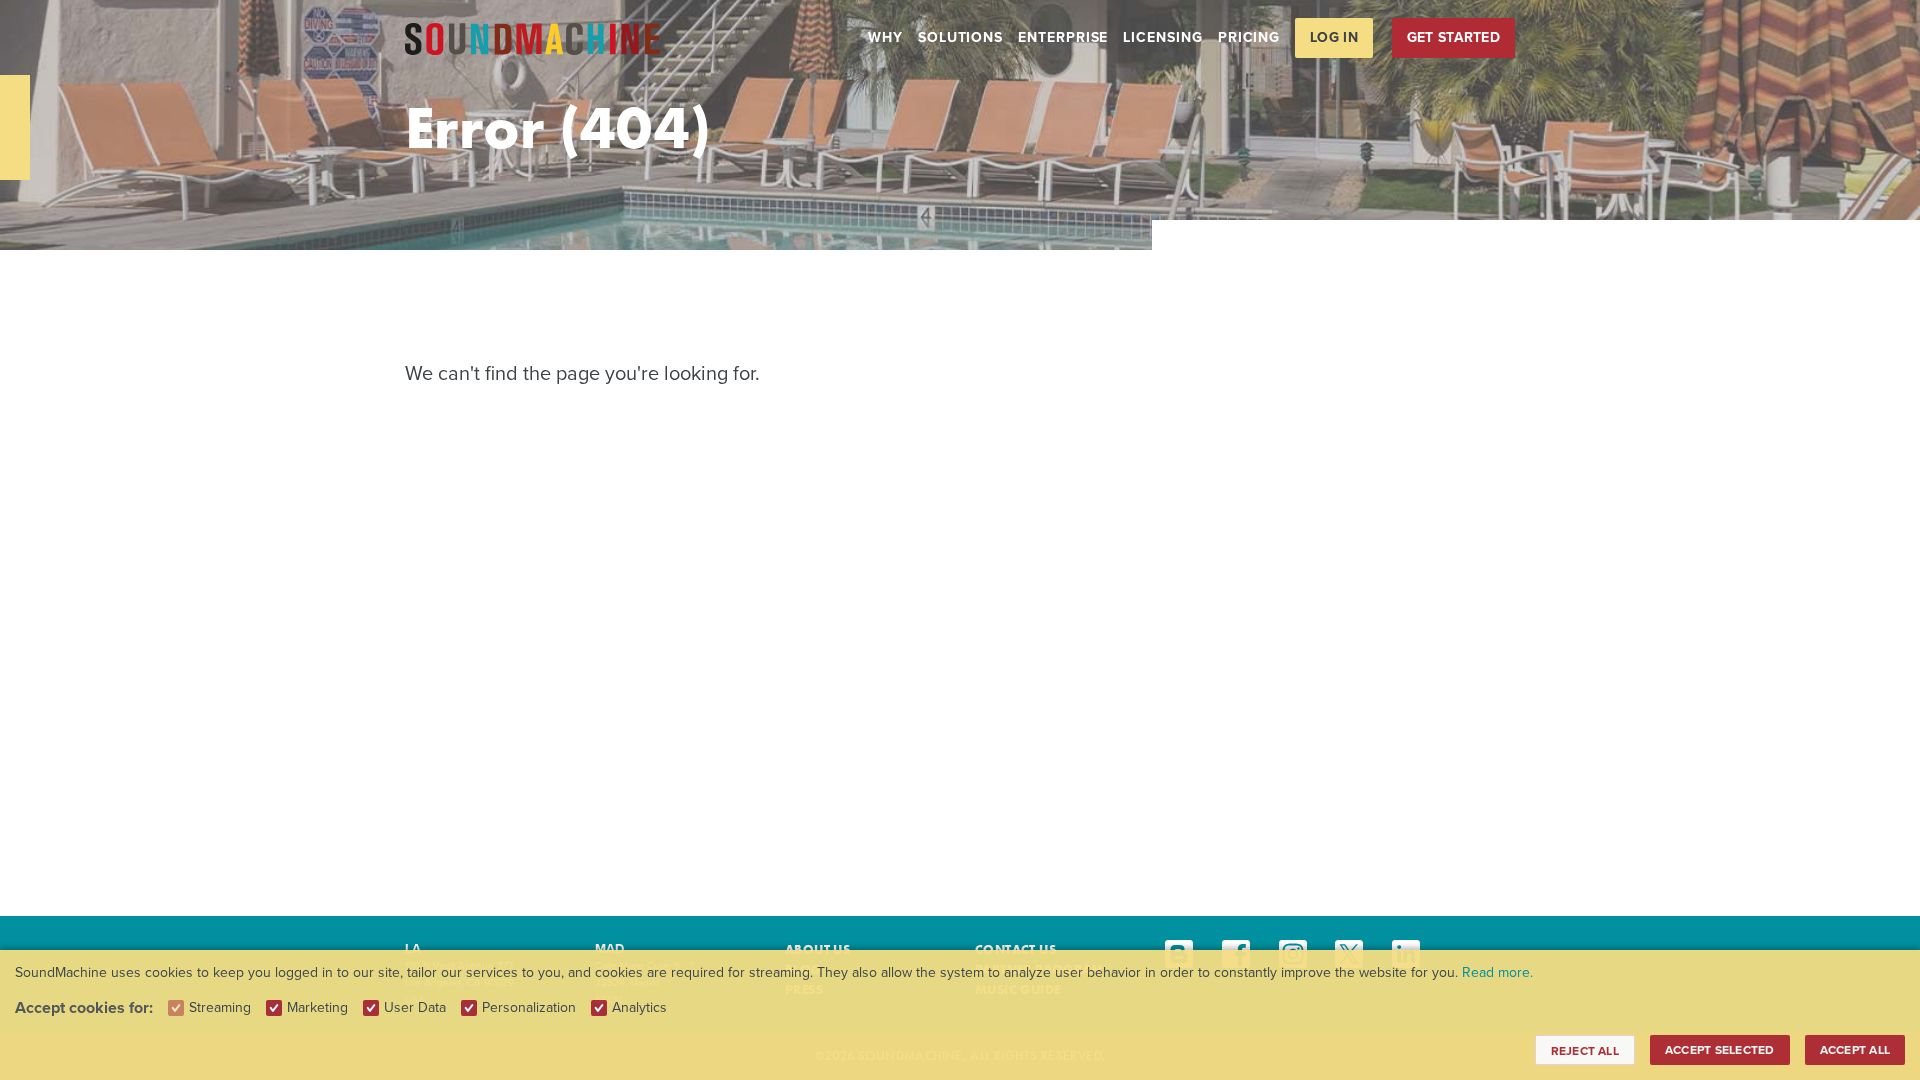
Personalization (529, 1008)
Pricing (1249, 37)
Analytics (639, 1008)
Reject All (1585, 1051)
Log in (1334, 37)
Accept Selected (1720, 1050)
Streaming (220, 1008)
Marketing (317, 1008)
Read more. (1497, 972)
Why (885, 37)
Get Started (1453, 37)
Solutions (960, 37)
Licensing (1162, 37)
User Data (415, 1008)
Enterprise (1063, 37)
